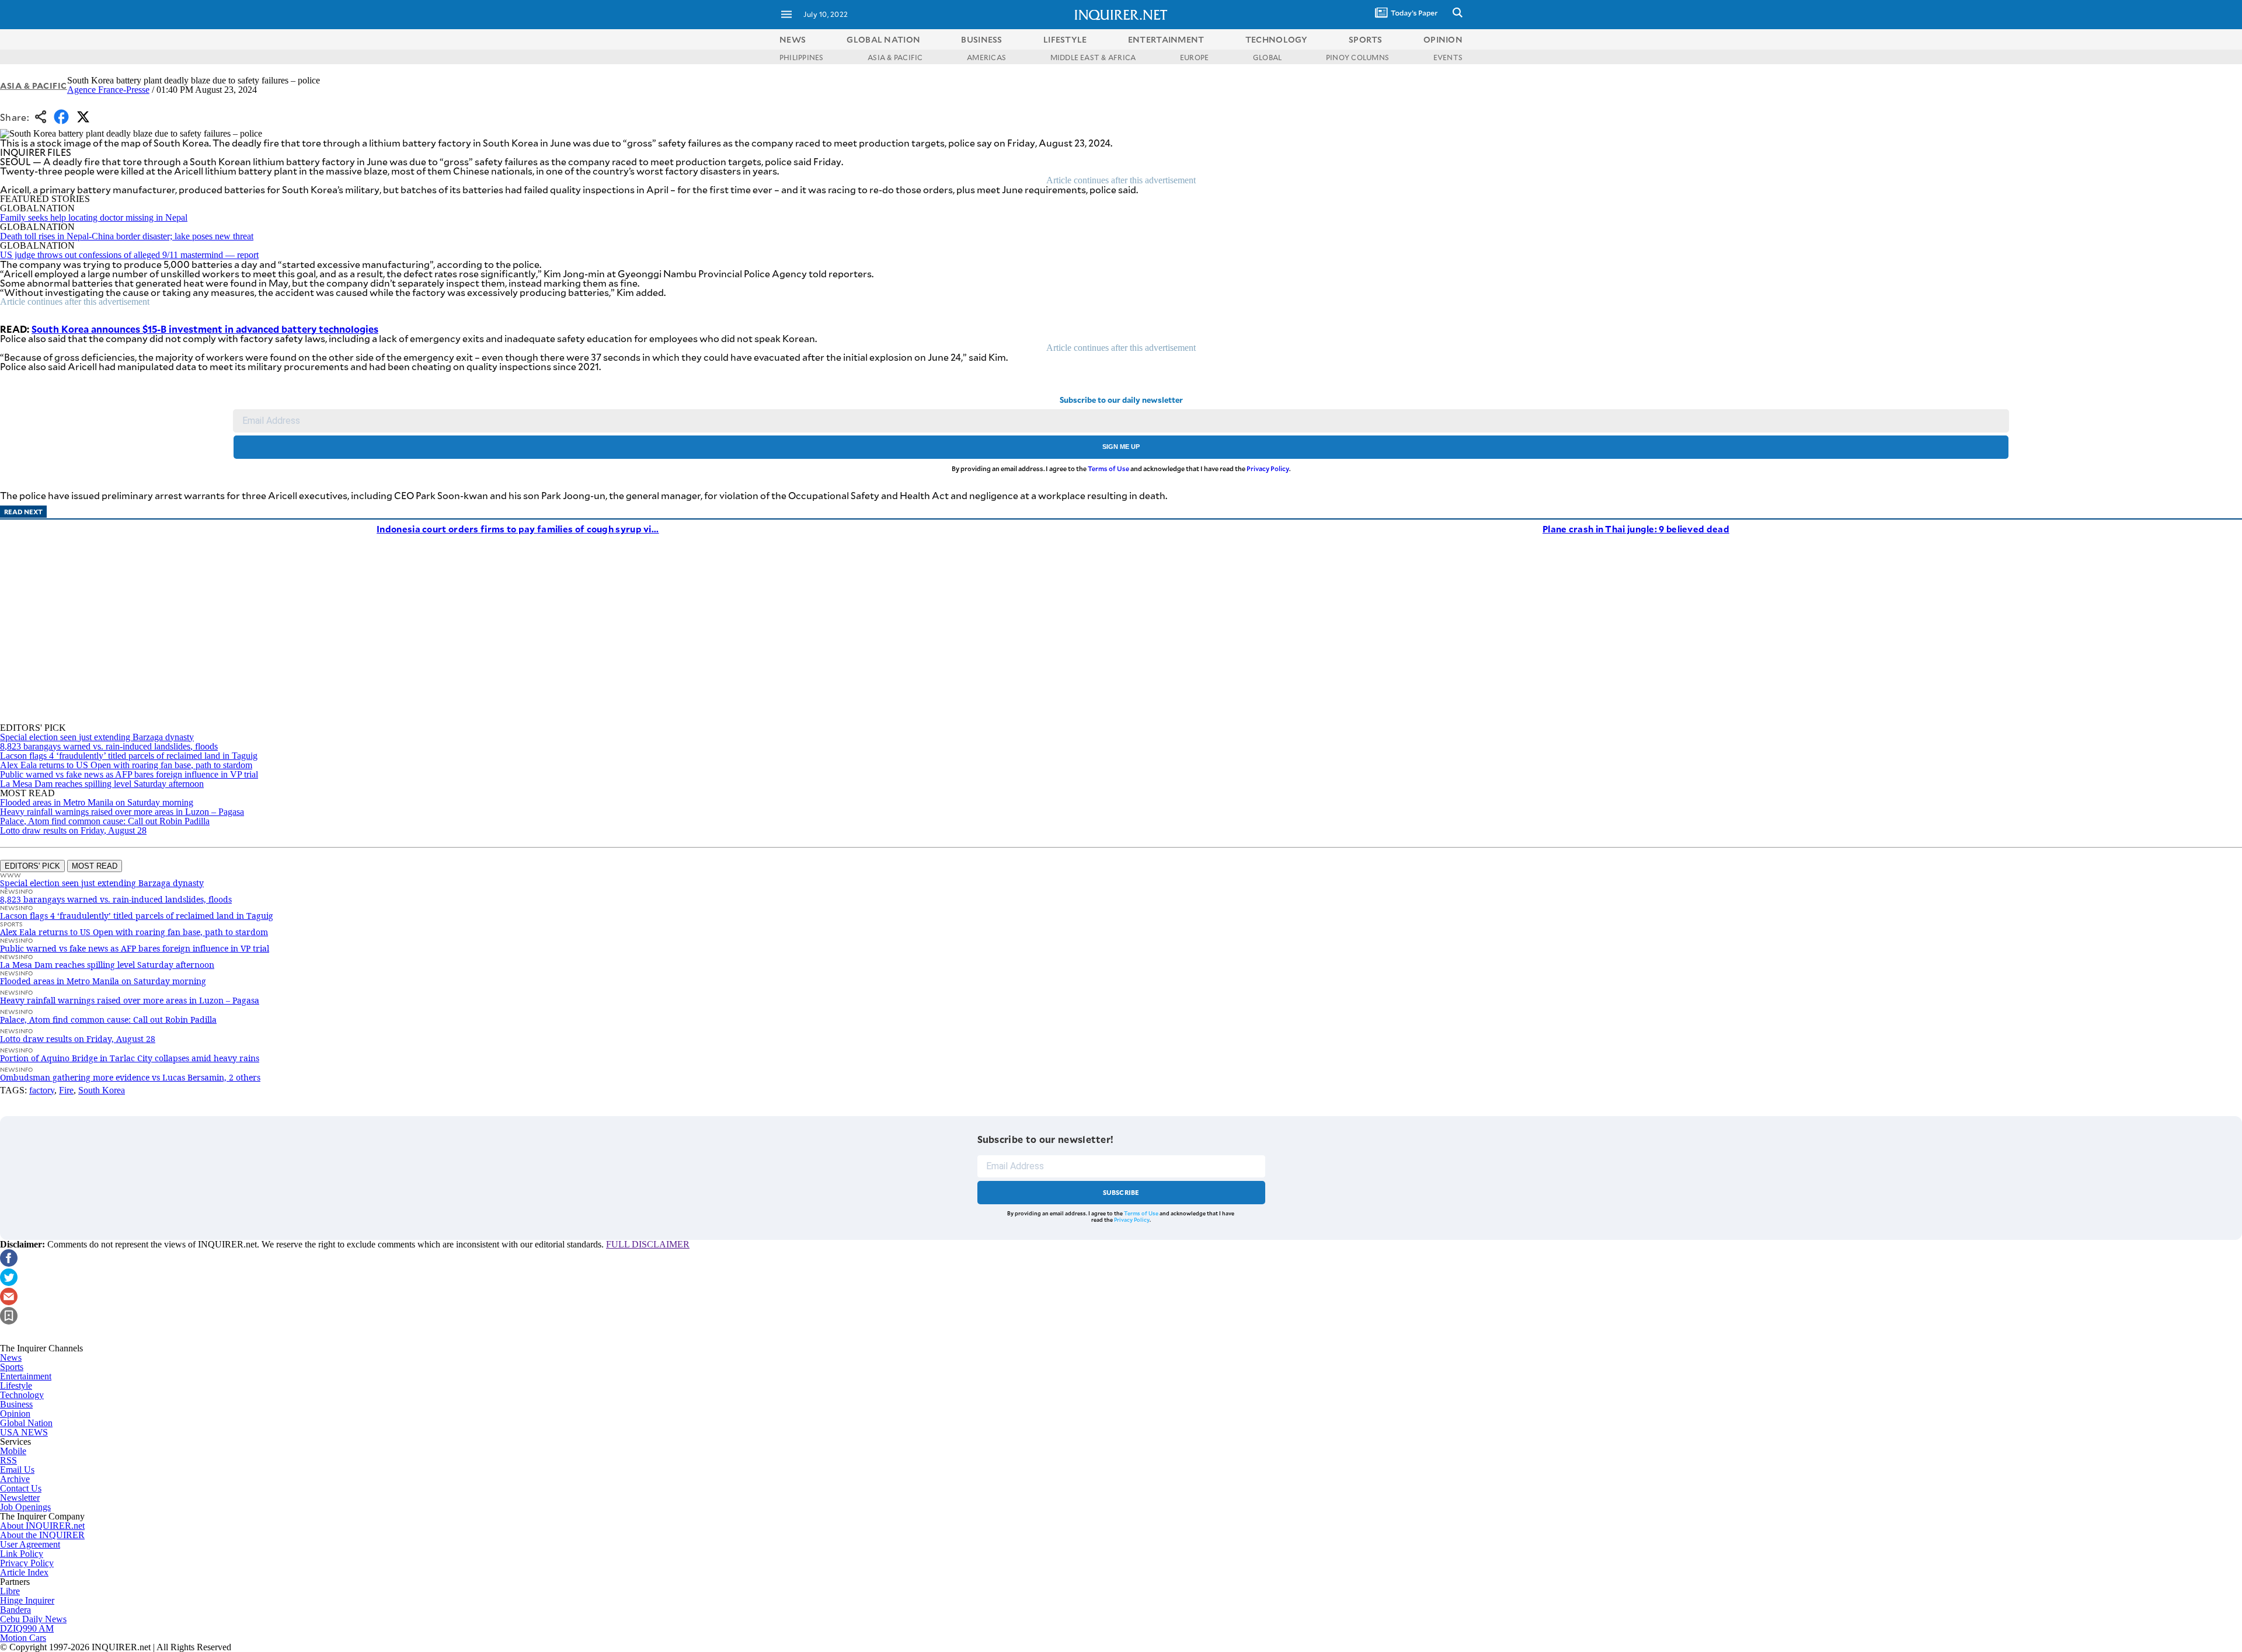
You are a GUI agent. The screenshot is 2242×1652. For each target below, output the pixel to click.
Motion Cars (23, 1638)
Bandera (15, 1610)
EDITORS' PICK (32, 866)
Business (16, 1404)
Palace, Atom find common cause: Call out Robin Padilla (105, 821)
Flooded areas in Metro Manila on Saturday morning (97, 802)
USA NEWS (24, 1432)
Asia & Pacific (34, 86)
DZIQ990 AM (27, 1628)
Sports (12, 1367)
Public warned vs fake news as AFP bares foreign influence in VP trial (129, 774)
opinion (1443, 39)
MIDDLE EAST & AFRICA (1093, 57)
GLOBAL (1267, 57)
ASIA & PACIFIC (895, 57)
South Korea (102, 1090)
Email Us (17, 1470)
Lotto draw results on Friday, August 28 (73, 830)
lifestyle (1065, 39)
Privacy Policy (1268, 468)
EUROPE (1194, 57)
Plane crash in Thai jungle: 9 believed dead (1636, 529)
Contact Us (21, 1488)
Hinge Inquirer (27, 1600)
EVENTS (1448, 57)
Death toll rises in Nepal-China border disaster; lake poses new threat (127, 236)
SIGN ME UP (1121, 447)
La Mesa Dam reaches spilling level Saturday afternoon (102, 784)
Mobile (13, 1451)
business (981, 39)
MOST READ (95, 866)
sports (1366, 39)
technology (1277, 39)
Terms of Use (1108, 468)
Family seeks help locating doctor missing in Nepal (94, 217)
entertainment (1166, 39)
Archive (15, 1479)
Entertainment (26, 1376)
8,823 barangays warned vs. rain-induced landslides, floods (109, 746)
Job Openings (25, 1507)
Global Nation (26, 1423)
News (793, 39)
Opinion (15, 1414)
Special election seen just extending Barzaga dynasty (97, 737)
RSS (8, 1460)
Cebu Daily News (33, 1619)
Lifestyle (16, 1386)
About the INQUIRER (42, 1535)
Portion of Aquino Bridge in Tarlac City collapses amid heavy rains (130, 1058)
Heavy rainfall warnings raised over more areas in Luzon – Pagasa (122, 812)
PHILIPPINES (802, 57)
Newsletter (20, 1498)
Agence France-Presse (108, 90)
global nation (883, 39)
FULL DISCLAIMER (648, 1244)
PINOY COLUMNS (1357, 57)
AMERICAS (986, 57)
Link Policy (22, 1554)
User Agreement (30, 1544)
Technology (22, 1395)
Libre (10, 1591)
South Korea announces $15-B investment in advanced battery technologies (205, 329)
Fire (66, 1090)
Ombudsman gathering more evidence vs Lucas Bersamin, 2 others (130, 1077)
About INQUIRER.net (42, 1526)
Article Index (24, 1572)
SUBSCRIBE (1121, 1192)
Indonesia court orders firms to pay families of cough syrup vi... (518, 529)
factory (42, 1090)
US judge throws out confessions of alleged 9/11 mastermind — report (129, 255)
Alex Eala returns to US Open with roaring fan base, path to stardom (126, 765)
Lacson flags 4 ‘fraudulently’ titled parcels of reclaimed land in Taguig (129, 756)
